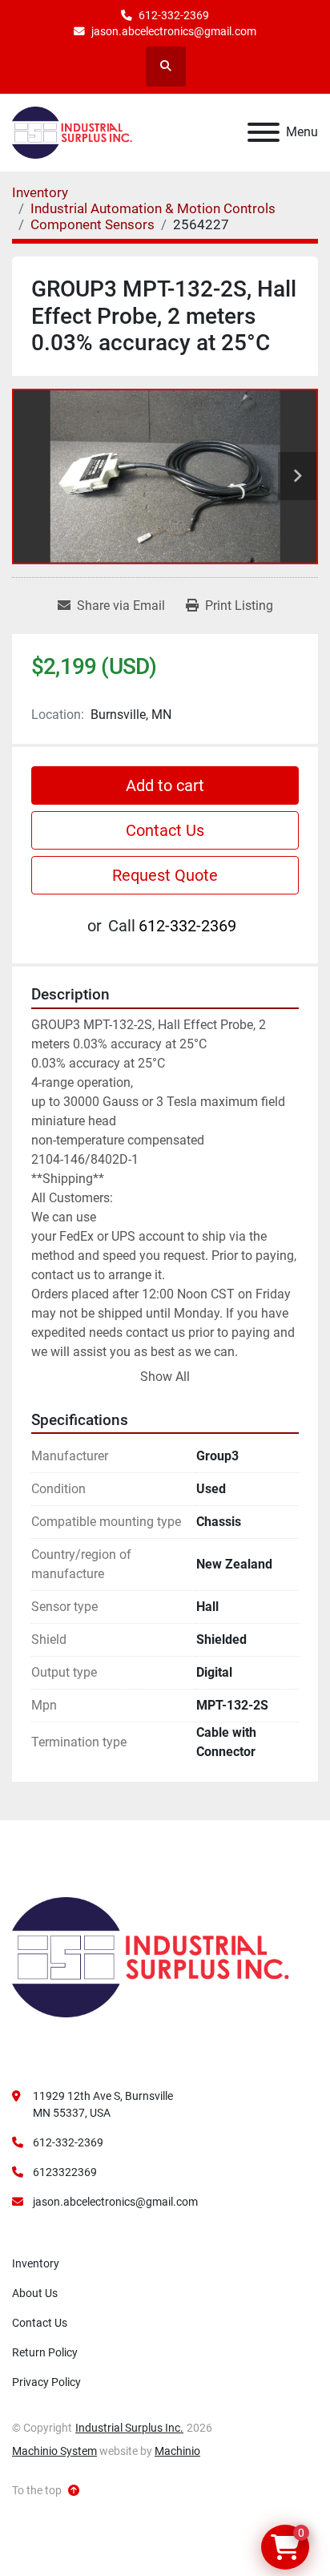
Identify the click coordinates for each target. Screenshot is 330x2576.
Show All (165, 1377)
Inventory (36, 2263)
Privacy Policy (46, 2382)
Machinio (177, 2451)
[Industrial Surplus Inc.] (151, 1956)
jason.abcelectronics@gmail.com (174, 31)
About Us (35, 2293)
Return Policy (45, 2352)
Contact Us (165, 830)
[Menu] (264, 132)
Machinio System (54, 2451)
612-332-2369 (174, 15)
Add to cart (165, 785)
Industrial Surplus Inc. (129, 2428)
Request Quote (165, 875)
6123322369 (65, 2172)
